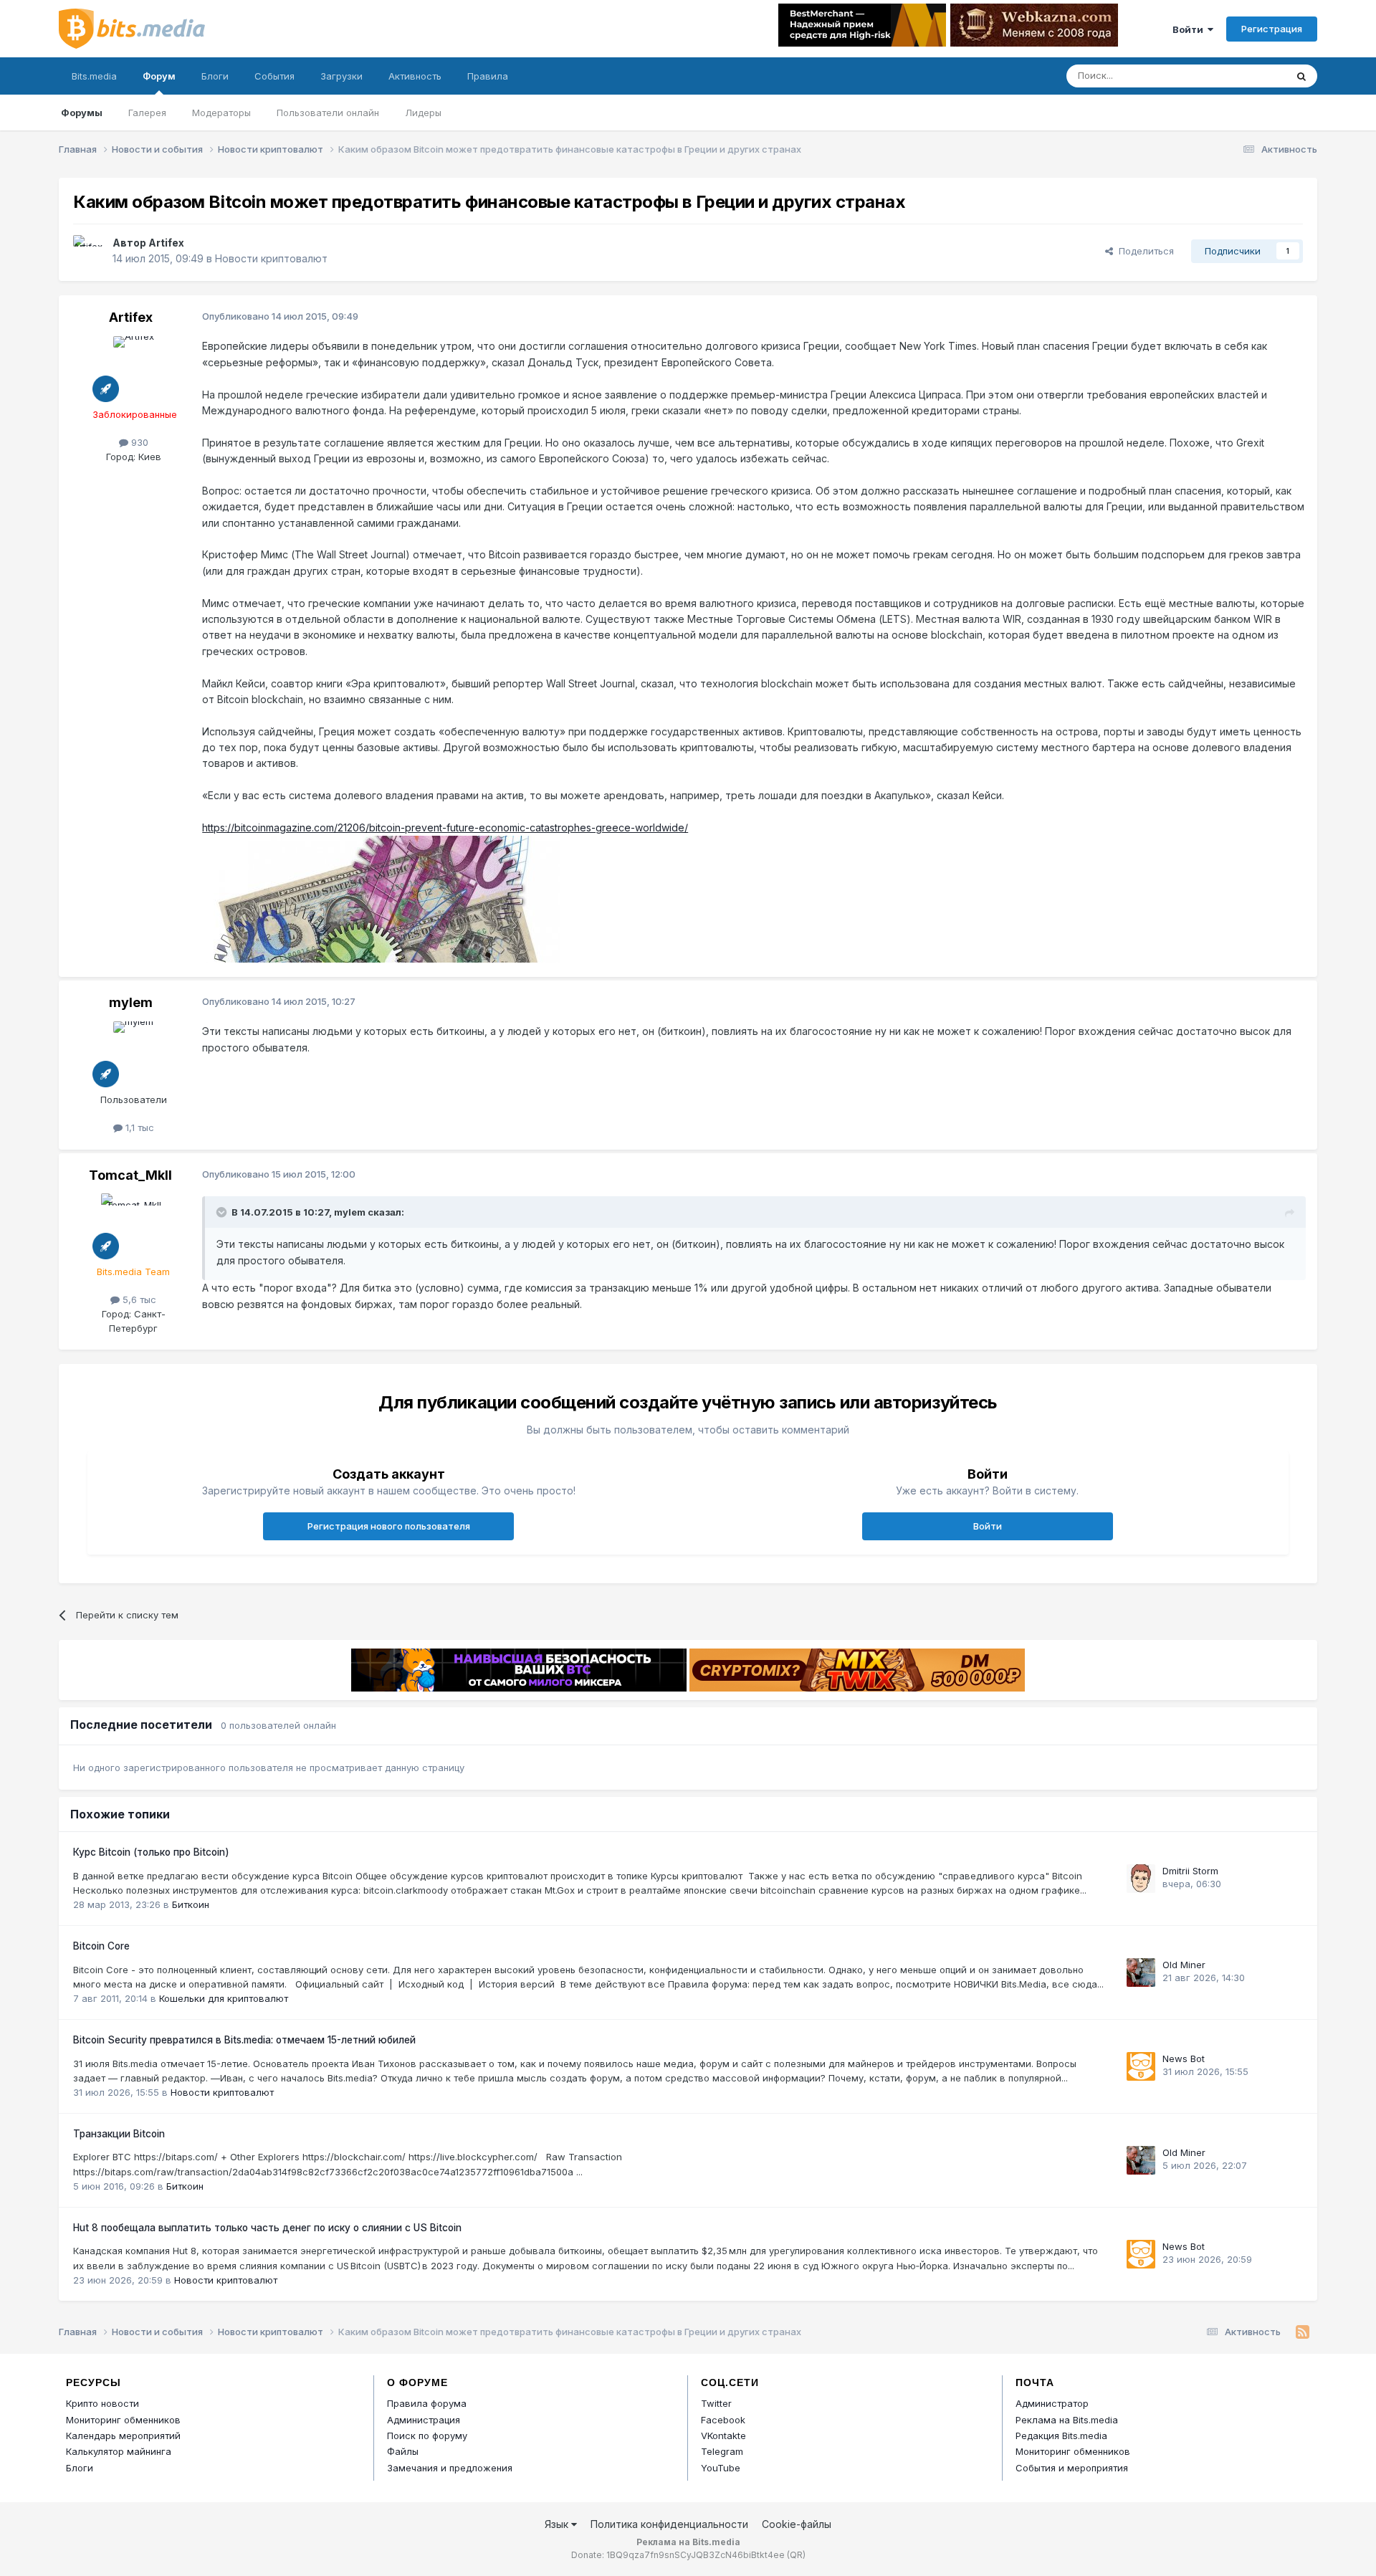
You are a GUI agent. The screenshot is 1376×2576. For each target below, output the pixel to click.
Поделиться (1143, 251)
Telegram (722, 2451)
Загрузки (341, 76)
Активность (415, 76)
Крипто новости (102, 2403)
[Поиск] (1301, 76)
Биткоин (191, 1904)
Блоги (215, 76)
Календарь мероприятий (123, 2436)
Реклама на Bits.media (1067, 2420)
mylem (131, 1002)
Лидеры (423, 113)
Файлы (403, 2451)
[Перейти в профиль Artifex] (89, 251)
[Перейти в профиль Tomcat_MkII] (133, 1226)
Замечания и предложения (450, 2468)
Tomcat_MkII (130, 1175)
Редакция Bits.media (1061, 2436)
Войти (1190, 29)
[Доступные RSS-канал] (1303, 2332)
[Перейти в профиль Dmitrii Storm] (1141, 1879)
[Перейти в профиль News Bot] (1141, 2066)
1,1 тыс (138, 1127)
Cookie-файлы (797, 2524)
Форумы (82, 113)
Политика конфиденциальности (669, 2524)
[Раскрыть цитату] (223, 1212)
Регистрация (1272, 29)
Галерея (147, 113)
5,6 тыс (138, 1299)
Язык (558, 2524)
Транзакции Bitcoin (119, 2134)
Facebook (723, 2420)
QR (796, 2555)
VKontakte (723, 2436)
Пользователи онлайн (328, 113)
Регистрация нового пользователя (389, 1526)
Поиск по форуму (427, 2436)
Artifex (166, 243)
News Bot (1184, 2059)
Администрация (424, 2420)
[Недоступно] (381, 898)
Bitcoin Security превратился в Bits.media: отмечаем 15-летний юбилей (244, 2040)
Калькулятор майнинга (119, 2451)
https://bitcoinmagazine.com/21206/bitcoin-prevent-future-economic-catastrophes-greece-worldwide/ (445, 827)
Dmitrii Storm (1190, 1871)
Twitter (716, 2403)
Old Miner (1184, 1965)
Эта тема (1247, 76)
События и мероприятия (1072, 2468)
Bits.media (94, 76)
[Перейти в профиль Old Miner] (1141, 1972)
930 (138, 442)
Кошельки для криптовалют (224, 1998)
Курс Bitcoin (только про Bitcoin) (151, 1852)
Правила (488, 76)
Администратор (1052, 2403)
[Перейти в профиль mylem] (133, 1054)
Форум (159, 76)
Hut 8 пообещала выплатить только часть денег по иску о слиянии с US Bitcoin (267, 2228)
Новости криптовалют (271, 258)
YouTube (721, 2468)
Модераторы (221, 113)
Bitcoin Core (101, 1946)
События (274, 76)
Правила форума (427, 2403)
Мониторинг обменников (123, 2420)
